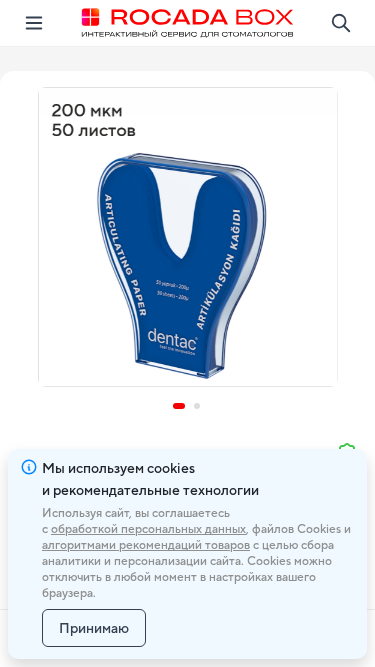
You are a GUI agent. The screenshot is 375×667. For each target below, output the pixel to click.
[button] (188, 237)
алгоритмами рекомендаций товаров (146, 545)
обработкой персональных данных (148, 529)
